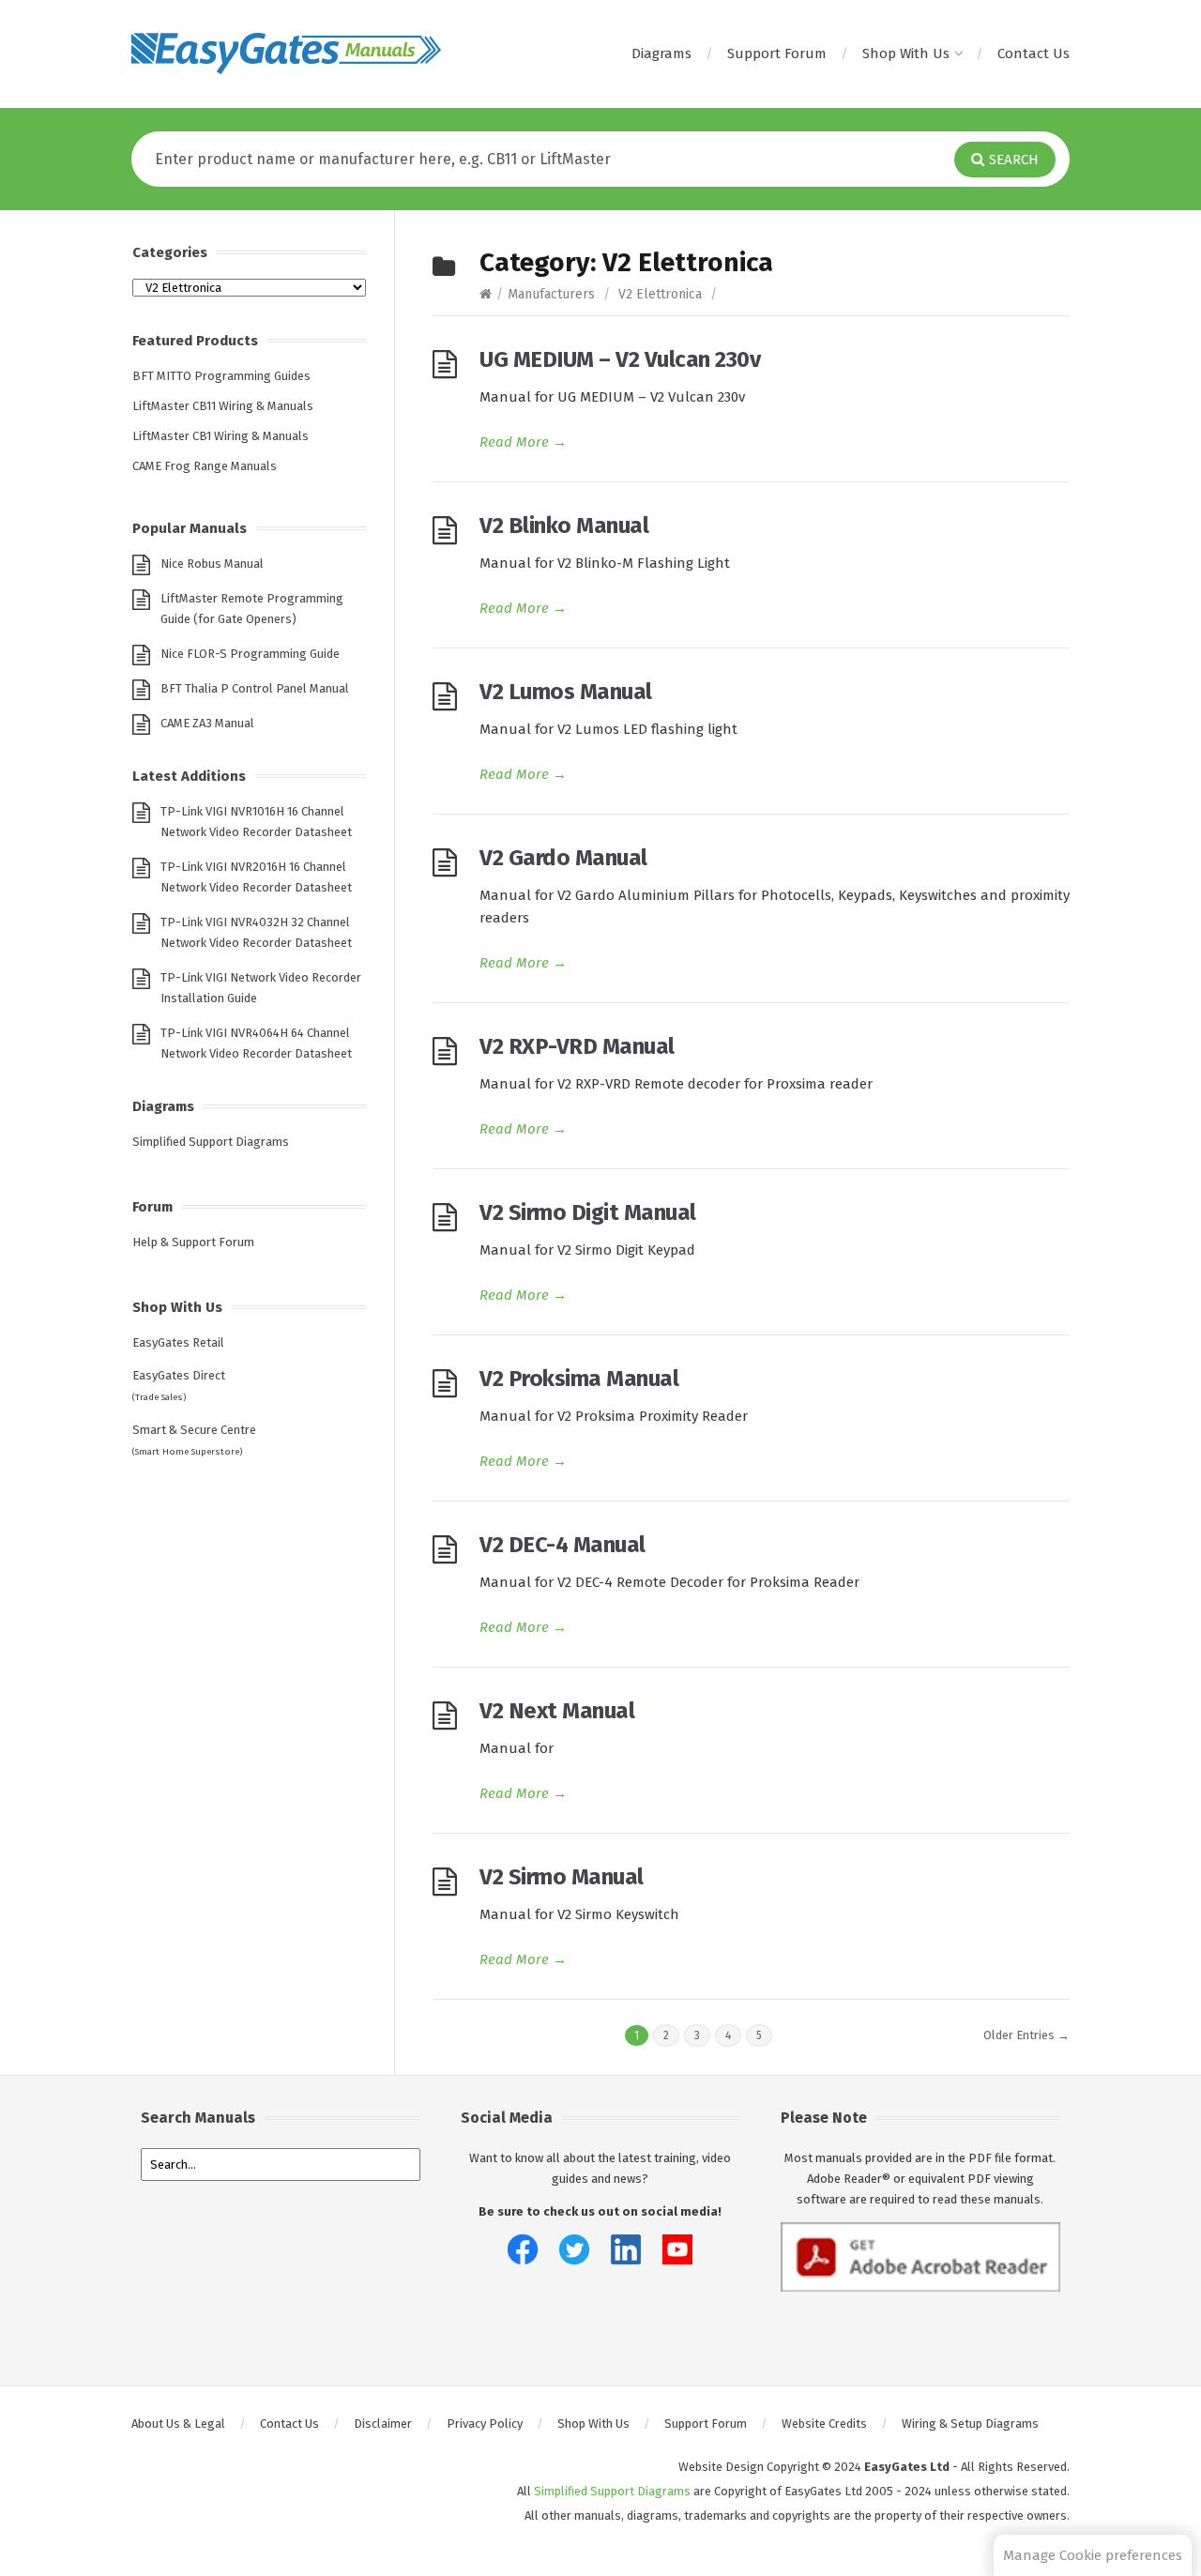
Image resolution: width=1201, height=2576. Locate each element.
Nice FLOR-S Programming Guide (250, 654)
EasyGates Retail (178, 1342)
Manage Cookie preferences (1093, 2555)
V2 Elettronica (660, 294)
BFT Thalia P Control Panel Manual (255, 688)
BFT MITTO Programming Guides (221, 376)
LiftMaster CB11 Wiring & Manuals (223, 406)
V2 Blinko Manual (564, 526)
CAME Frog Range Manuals (205, 466)
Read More (523, 442)
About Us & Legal (178, 2424)
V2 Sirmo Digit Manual (588, 1212)
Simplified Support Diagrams (211, 1142)
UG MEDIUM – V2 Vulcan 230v (620, 359)
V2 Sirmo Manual (562, 1877)
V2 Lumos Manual (566, 692)
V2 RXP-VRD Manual (577, 1046)
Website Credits (824, 2424)
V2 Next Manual (557, 1711)
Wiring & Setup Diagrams (970, 2424)
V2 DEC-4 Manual (562, 1545)
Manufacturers (551, 294)
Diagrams (661, 53)
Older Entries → (1026, 2035)
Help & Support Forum (193, 1242)
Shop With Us (906, 53)
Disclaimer (383, 2424)
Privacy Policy (485, 2424)
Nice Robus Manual (212, 564)
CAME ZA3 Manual (207, 723)
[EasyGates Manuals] (286, 53)
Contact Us (1034, 53)
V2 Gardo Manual (563, 858)
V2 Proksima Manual (579, 1379)
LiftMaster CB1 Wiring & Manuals (220, 436)
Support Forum (777, 53)
